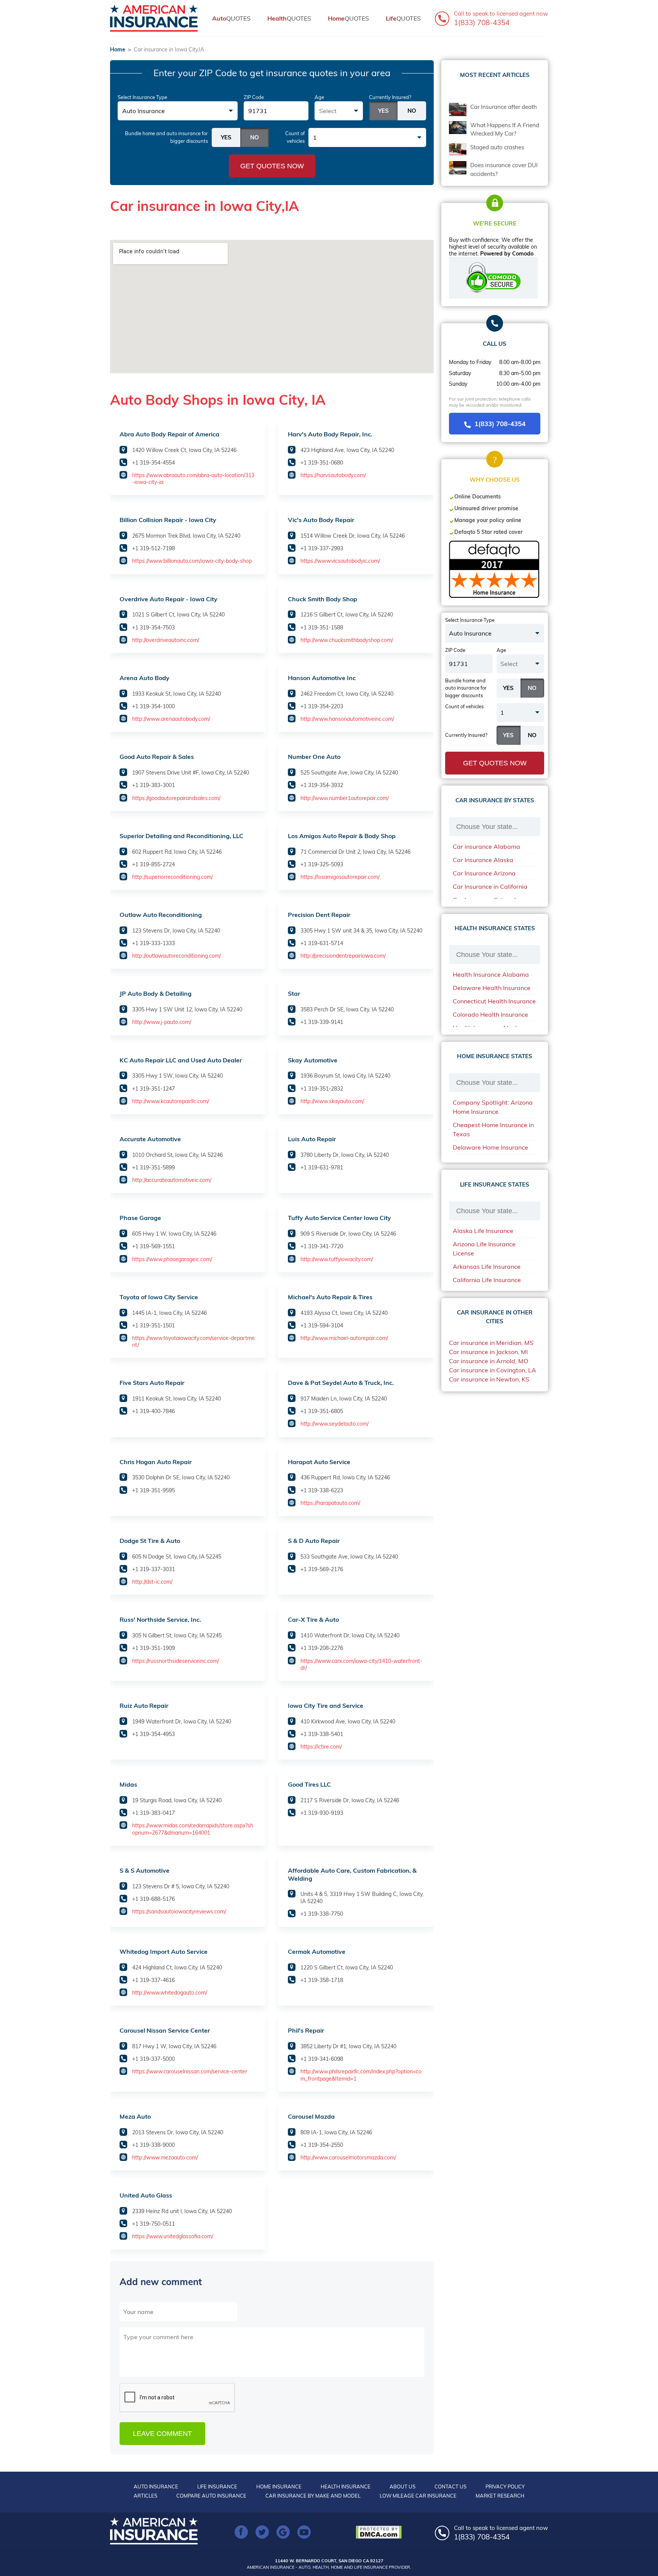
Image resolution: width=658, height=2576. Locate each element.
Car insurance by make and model (313, 2496)
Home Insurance (279, 2487)
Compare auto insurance (211, 2496)
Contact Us (450, 2487)
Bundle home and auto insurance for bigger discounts (166, 137)
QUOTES (231, 18)
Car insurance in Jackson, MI (488, 1352)
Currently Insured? (390, 97)
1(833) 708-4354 (500, 424)
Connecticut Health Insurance (494, 1001)
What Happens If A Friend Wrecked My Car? (505, 129)
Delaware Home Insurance (490, 1147)
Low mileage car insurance (418, 2496)
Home (118, 50)
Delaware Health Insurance (492, 988)
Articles (145, 2496)
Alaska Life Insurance (483, 1231)
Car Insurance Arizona (484, 873)
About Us (402, 2487)
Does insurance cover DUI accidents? (504, 169)
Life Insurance (217, 2487)
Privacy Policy (505, 2487)
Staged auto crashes (497, 147)
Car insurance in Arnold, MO (489, 1361)
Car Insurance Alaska (483, 860)
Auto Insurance (156, 2487)
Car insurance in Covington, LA (493, 1370)
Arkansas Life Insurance (487, 1266)
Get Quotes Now (272, 166)
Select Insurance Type (142, 97)
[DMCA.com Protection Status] (381, 2532)
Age (319, 97)
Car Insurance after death (504, 107)
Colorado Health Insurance (490, 1014)
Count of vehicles (295, 137)
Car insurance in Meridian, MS (491, 1343)
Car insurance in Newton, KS (489, 1379)
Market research (500, 2496)
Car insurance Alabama (486, 846)
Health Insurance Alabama (491, 974)
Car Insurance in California (490, 886)
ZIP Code (254, 97)
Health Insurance (346, 2487)
